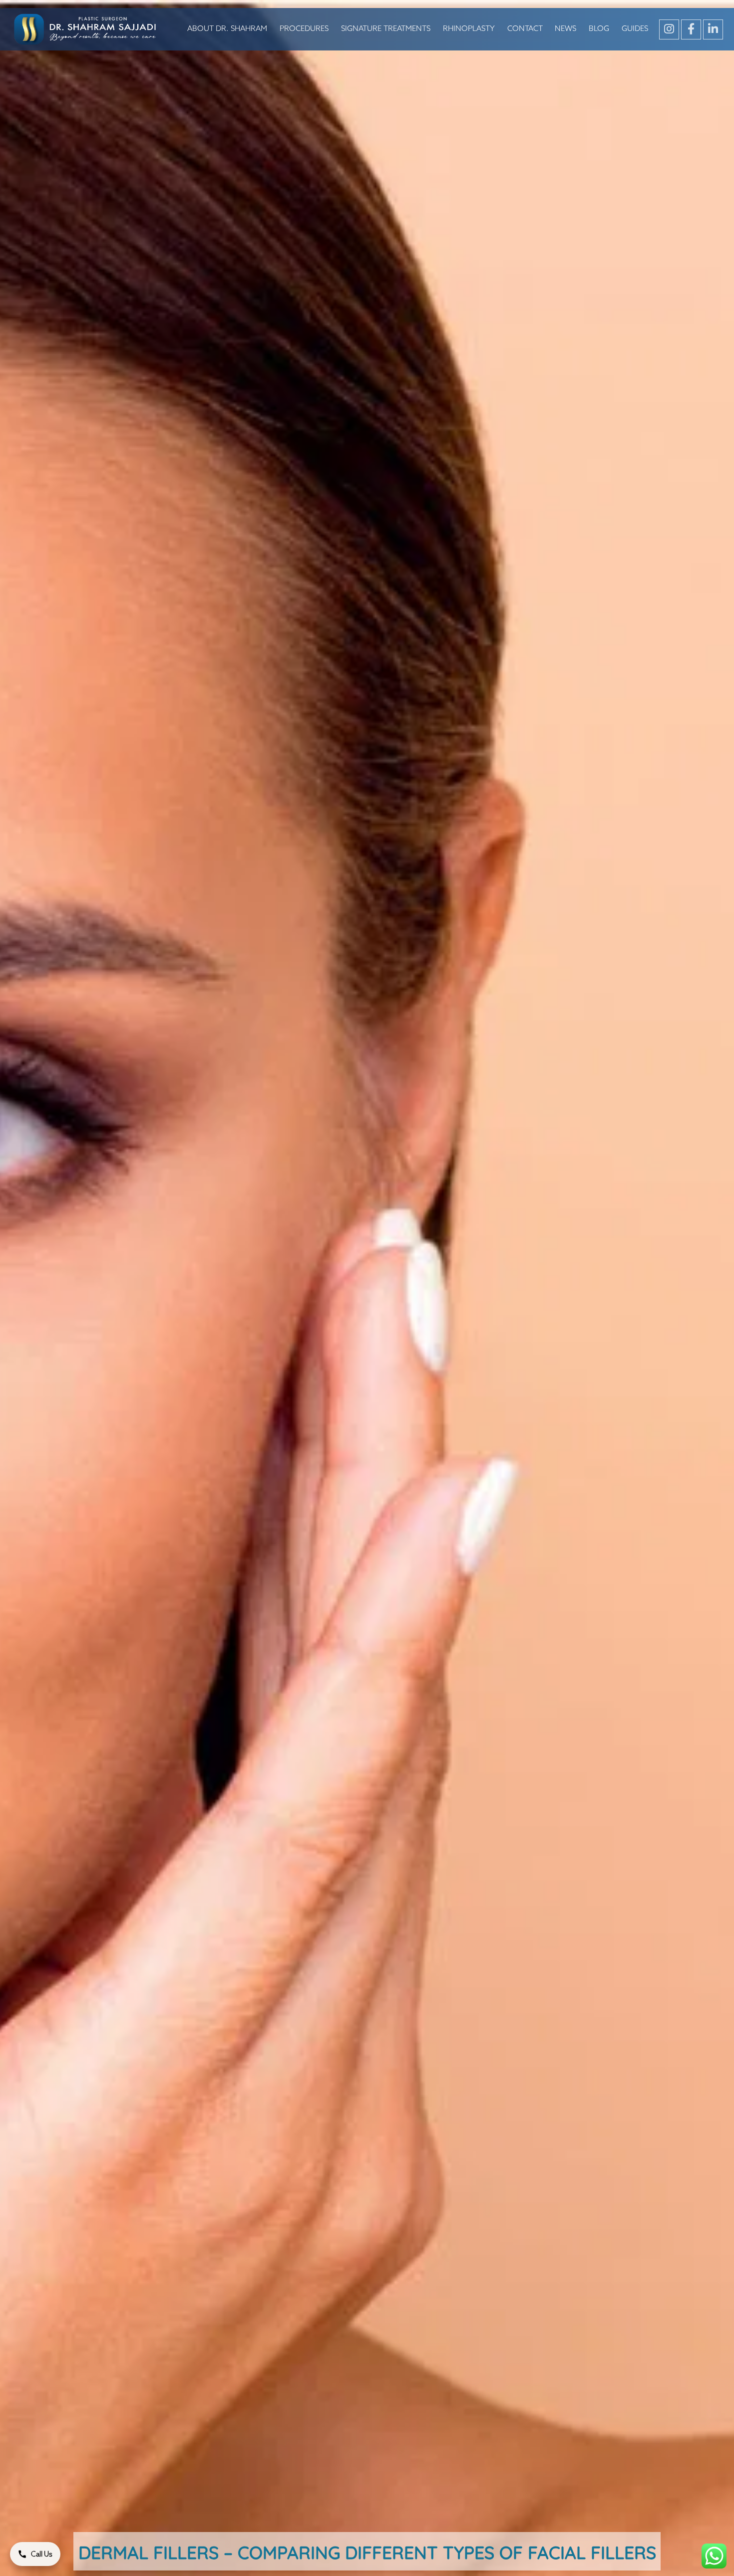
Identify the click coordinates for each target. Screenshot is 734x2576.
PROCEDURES (304, 29)
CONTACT (525, 29)
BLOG (599, 29)
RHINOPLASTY (469, 29)
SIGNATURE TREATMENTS (386, 29)
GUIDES (635, 29)
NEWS (565, 29)
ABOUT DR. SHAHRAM (227, 29)
